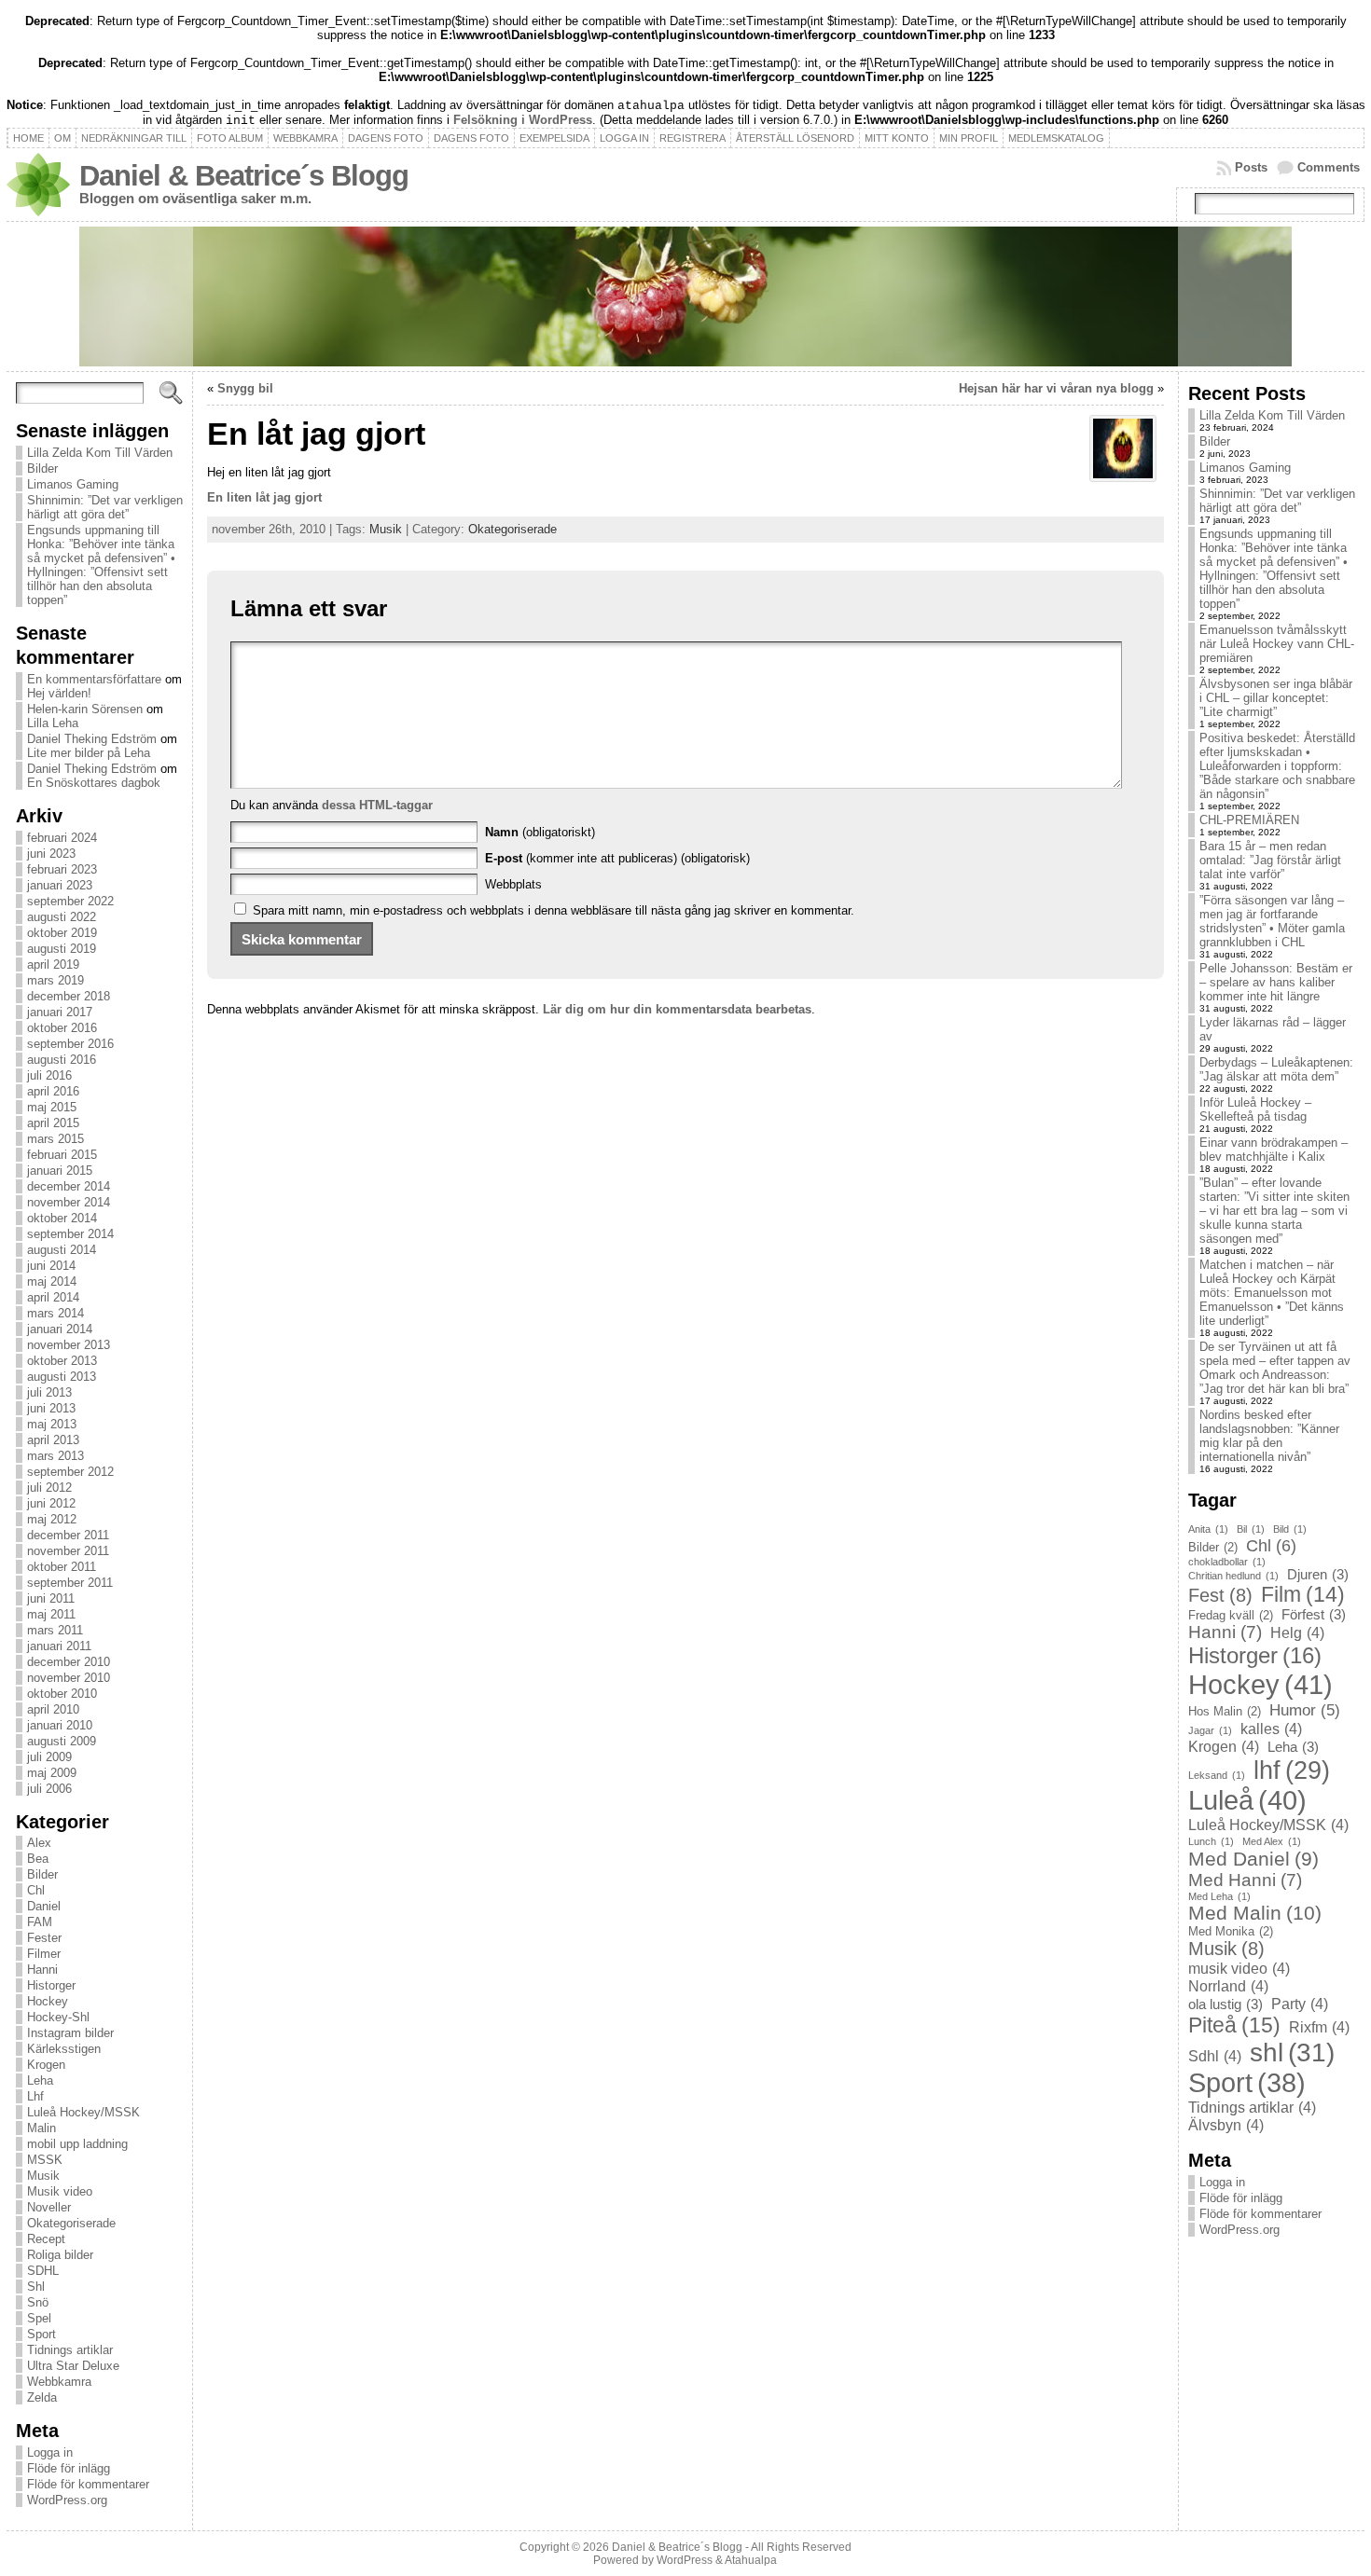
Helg (1297, 1632)
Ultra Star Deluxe (73, 2366)
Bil (1251, 1529)
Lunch (1211, 1841)
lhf (1292, 1770)
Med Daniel (1253, 1859)
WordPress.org (67, 2500)
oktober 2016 (62, 1028)
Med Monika (1231, 1931)
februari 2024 (62, 838)
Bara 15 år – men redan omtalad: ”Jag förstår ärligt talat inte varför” (1270, 860)
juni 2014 (51, 1266)
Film (1303, 1594)
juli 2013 (49, 1392)
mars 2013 (55, 1456)
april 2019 (53, 964)
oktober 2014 (62, 1218)
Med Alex (1272, 1841)
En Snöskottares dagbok (94, 783)
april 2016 (53, 1091)
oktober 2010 (62, 1694)
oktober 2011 (62, 1567)
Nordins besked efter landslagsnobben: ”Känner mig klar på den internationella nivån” (1269, 1436)
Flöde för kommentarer (88, 2484)
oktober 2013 (62, 1361)
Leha (40, 2080)
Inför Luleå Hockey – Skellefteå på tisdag (1255, 1109)
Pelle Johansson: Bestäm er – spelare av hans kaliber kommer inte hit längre (1276, 982)
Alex (39, 1843)
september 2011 (70, 1583)
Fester (44, 1938)
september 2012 (70, 1472)
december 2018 (69, 996)
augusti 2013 (62, 1377)
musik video (1239, 1968)
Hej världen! (59, 693)
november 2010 (69, 1678)
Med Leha (1219, 1896)
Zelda (42, 2397)
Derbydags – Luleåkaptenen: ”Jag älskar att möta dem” (1276, 1069)
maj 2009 (52, 1773)
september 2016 (70, 1044)
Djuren (1318, 1575)
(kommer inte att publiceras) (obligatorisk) (617, 858)
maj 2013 (52, 1424)
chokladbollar (1227, 1562)
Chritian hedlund (1233, 1576)
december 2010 (69, 1662)
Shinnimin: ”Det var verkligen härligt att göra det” (105, 507)
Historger (51, 1985)
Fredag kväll (1231, 1615)
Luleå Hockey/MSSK (83, 2112)
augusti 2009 (62, 1741)
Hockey (48, 2001)
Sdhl (1215, 2056)
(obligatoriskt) (540, 832)
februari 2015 (62, 1155)
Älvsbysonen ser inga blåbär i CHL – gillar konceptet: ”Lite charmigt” (1276, 698)
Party (1300, 2004)
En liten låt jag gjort (264, 497)
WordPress (685, 2560)
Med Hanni (1245, 1880)
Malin (42, 2128)
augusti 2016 (62, 1060)
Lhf (35, 2096)
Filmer (44, 1954)
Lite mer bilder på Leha (89, 753)
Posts (1251, 167)
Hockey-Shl (58, 2017)
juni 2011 (51, 1598)
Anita (1208, 1529)
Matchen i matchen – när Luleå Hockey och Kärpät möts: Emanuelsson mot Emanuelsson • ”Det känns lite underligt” (1272, 1293)
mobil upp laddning (77, 2144)
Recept (46, 2239)
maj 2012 (52, 1519)
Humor (1305, 1710)
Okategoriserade (71, 2223)
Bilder (42, 468)
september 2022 (70, 901)
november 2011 (68, 1551)
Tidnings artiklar (70, 2350)
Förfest (1314, 1615)
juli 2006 (49, 1789)
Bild (1290, 1529)
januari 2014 (60, 1329)
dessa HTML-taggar (377, 805)
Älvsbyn (1226, 2125)
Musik (43, 2176)
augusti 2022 (62, 917)
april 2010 (53, 1709)
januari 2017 (60, 1012)
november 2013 (69, 1345)
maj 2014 (52, 1281)
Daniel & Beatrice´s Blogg (244, 176)
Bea (38, 1859)
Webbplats (513, 884)
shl (1292, 2053)
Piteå (1234, 2025)
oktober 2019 (62, 933)
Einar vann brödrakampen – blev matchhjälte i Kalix (1274, 1150)
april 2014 (53, 1297)
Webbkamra (59, 2382)
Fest (1220, 1595)
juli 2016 (49, 1075)
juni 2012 (51, 1503)
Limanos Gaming (73, 484)
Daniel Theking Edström (92, 739)
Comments (1329, 167)
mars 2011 (55, 1630)
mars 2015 (55, 1139)
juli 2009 (49, 1757)
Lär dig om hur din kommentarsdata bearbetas (677, 1009)
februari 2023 (62, 869)
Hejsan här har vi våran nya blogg (1056, 388)
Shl (36, 2287)
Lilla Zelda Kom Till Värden (100, 453)
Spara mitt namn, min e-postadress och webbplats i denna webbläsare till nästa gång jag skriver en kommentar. (554, 910)
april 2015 (53, 1123)
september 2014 (70, 1234)
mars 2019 (55, 980)
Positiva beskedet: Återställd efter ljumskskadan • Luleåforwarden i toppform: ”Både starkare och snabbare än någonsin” (1277, 766)
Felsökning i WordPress (523, 120)
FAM (40, 1922)
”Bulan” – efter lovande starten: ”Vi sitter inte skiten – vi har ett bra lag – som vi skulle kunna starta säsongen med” (1274, 1211)
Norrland (1228, 1986)
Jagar (1210, 1730)
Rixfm (1319, 2027)
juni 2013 (51, 1408)
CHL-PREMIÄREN (1249, 820)
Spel (39, 2318)
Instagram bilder (70, 2033)
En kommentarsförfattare (94, 679)
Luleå (1247, 1800)
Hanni (42, 1970)
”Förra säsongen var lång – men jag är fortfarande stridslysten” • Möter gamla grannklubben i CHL (1272, 921)
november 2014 (69, 1202)
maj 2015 (52, 1107)
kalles (1271, 1729)
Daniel (44, 1906)
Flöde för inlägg (69, 2468)
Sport (42, 2334)
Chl (36, 1890)
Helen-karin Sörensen (85, 709)
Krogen (46, 2065)
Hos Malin (1225, 1711)
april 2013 (53, 1440)
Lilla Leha (53, 723)
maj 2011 (51, 1614)
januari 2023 (60, 885)
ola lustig (1226, 2004)
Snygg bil (245, 388)
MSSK (45, 2160)
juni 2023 (51, 854)
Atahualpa (751, 2560)
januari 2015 (60, 1171)
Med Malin (1255, 1913)
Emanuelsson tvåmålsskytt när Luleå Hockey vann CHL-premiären (1277, 644)
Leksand (1217, 1775)
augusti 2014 (62, 1250)
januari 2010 (60, 1725)
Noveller (49, 2207)
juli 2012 (49, 1488)
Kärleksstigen (64, 2049)
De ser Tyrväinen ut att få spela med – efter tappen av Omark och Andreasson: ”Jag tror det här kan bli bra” (1275, 1368)
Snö (38, 2302)
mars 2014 (55, 1313)
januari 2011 (59, 1646)
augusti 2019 (62, 949)
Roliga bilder (60, 2255)
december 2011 (68, 1535)
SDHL (43, 2271)
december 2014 (69, 1186)
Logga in (50, 2452)
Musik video (60, 2191)
